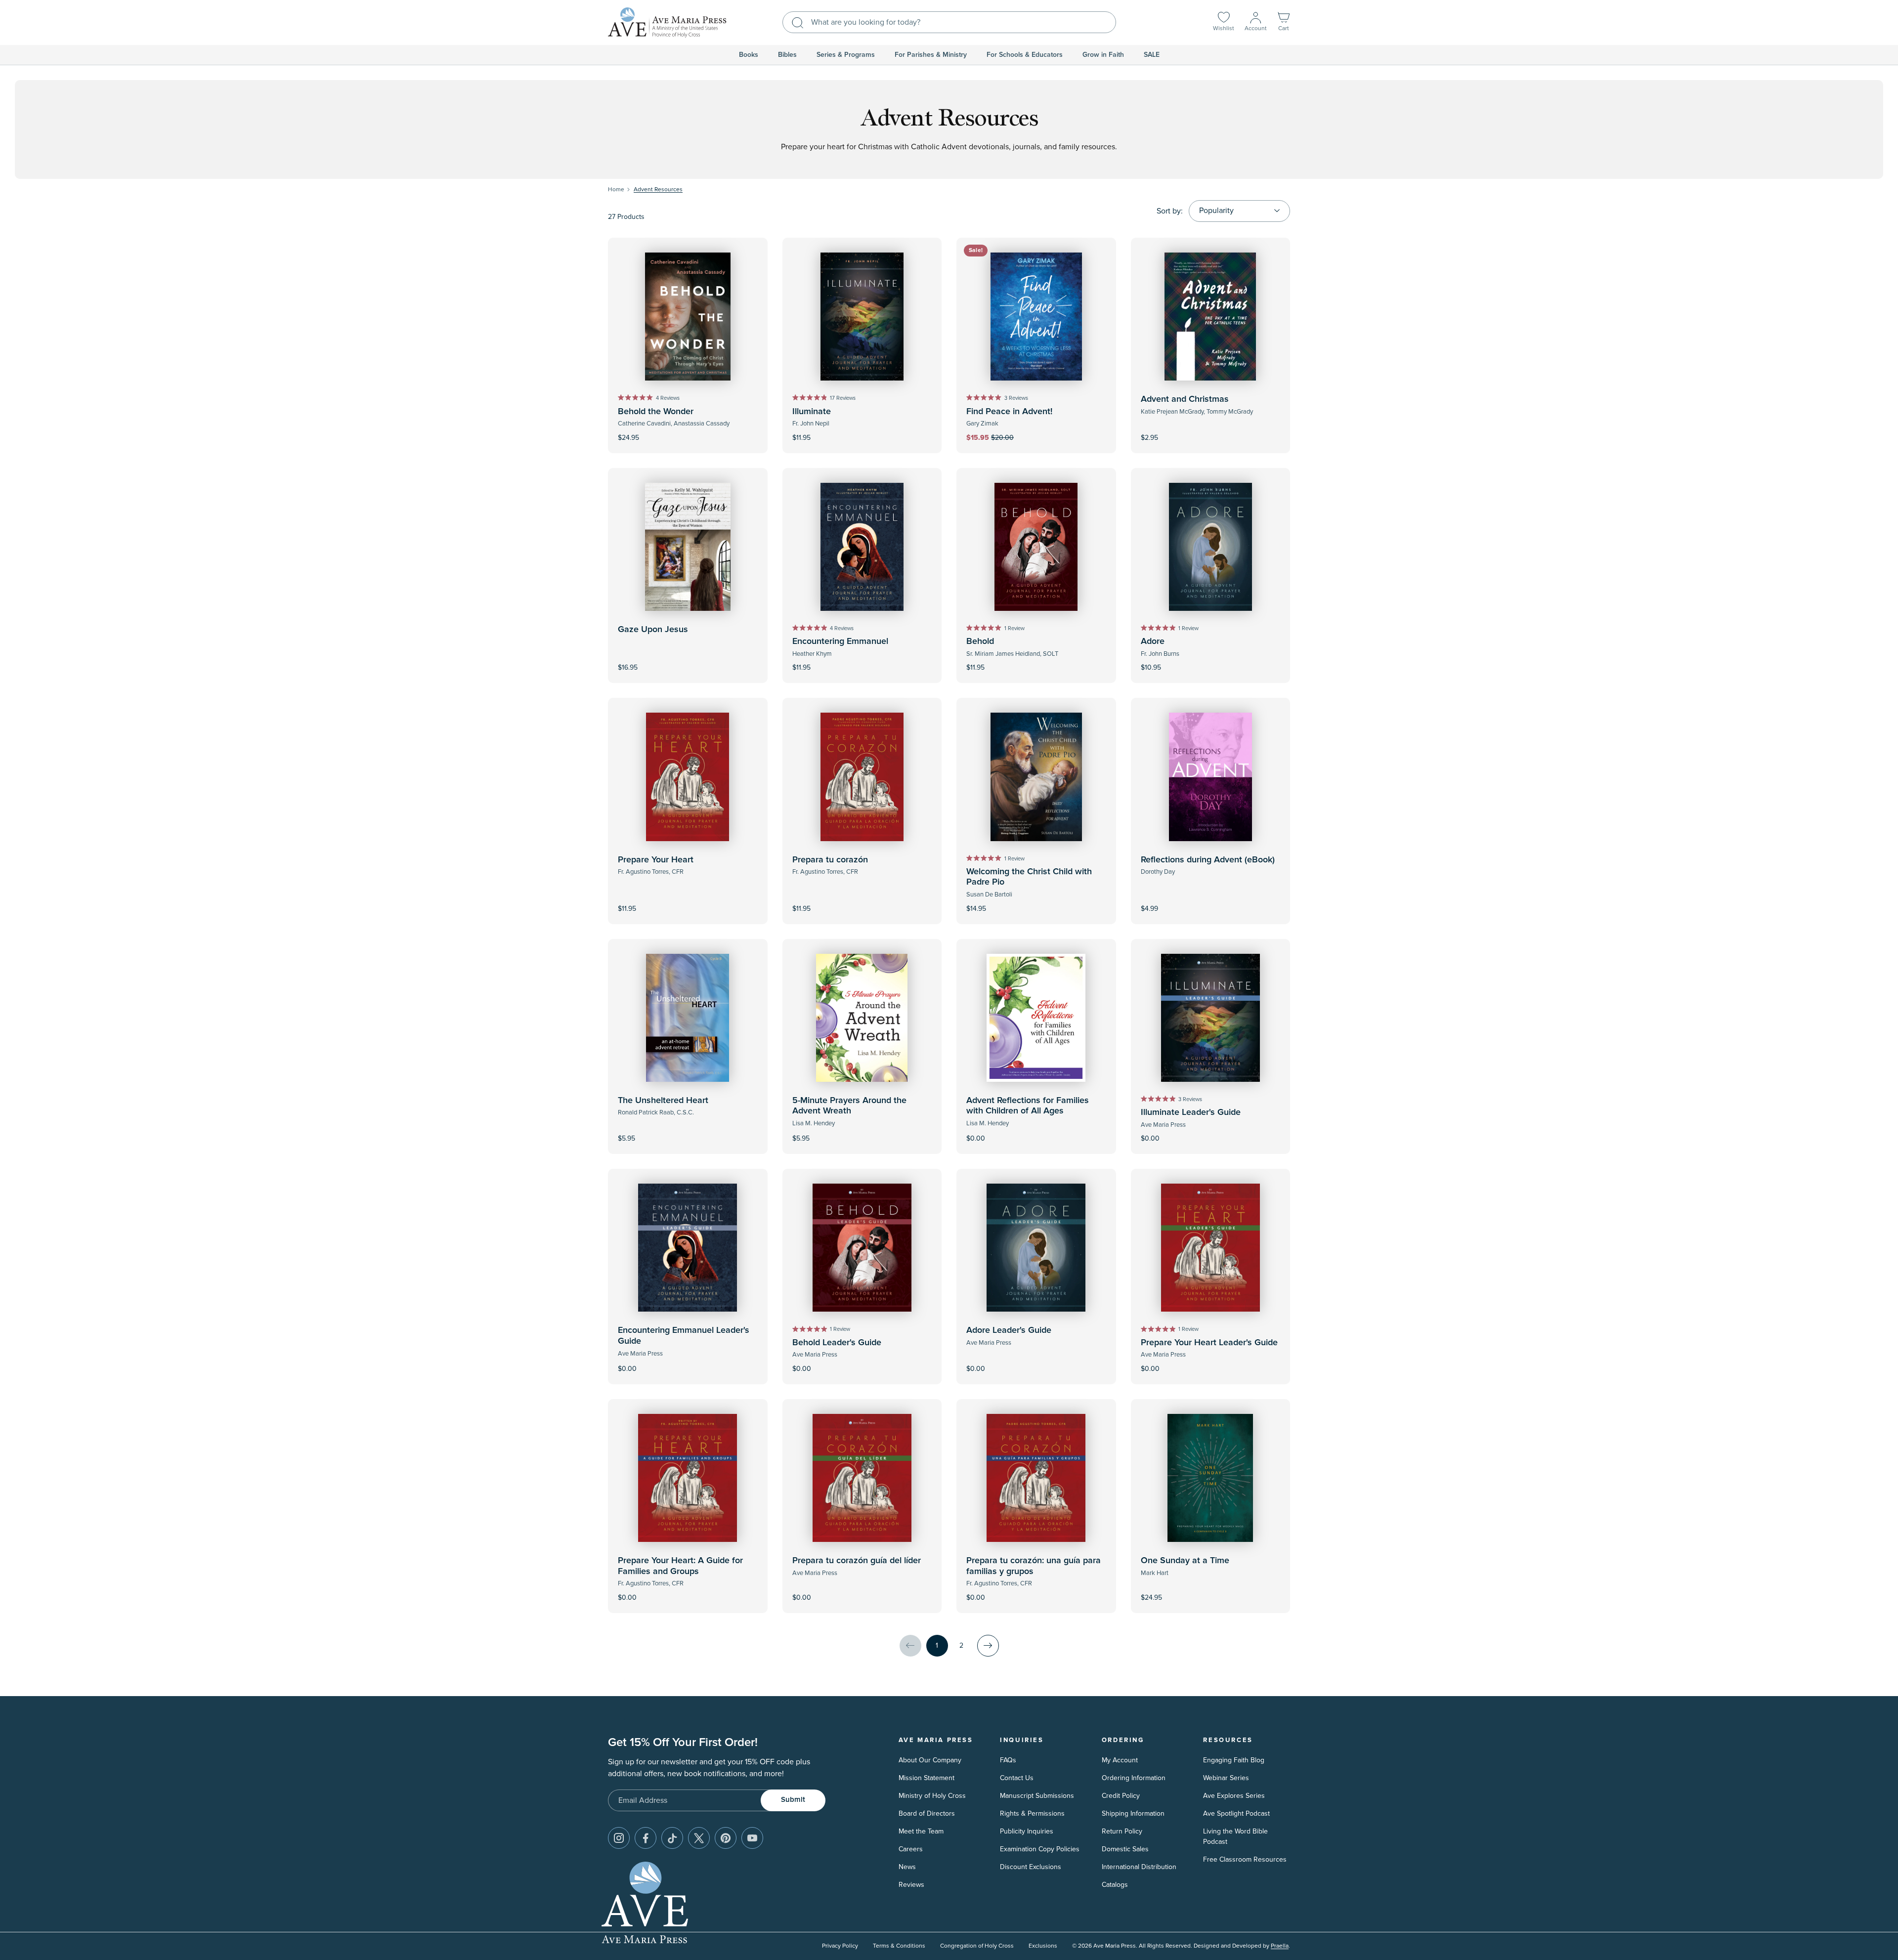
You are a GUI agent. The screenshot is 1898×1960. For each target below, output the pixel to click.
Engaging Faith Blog (1234, 1760)
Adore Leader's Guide (1009, 1330)
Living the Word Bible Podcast (1235, 1836)
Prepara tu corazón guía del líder (857, 1561)
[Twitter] (699, 1838)
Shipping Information (1133, 1813)
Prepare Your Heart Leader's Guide (1209, 1343)
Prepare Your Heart (656, 860)
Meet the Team (921, 1831)
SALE (1152, 55)
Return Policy (1122, 1831)
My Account (1120, 1760)
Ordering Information (1134, 1778)
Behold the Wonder (656, 412)
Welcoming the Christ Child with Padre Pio (1029, 877)
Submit (793, 1800)
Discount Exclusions (1031, 1867)
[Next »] (988, 1646)
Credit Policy (1121, 1796)
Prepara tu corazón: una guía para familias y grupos (1034, 1566)
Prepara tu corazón (830, 860)
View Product (1210, 902)
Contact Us (1017, 1778)
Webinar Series (1226, 1778)
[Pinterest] (726, 1838)
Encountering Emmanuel (840, 641)
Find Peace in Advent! (1009, 412)
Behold (980, 641)
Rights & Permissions (1032, 1813)
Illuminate (812, 412)
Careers (911, 1849)
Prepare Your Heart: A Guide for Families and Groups (680, 1566)
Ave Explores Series (1234, 1796)
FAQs (1008, 1760)
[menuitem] (749, 55)
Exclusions (1043, 1946)
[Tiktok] (672, 1838)
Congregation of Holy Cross (977, 1946)
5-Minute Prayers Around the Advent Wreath (849, 1106)
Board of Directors (927, 1813)
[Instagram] (619, 1838)
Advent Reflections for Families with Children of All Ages (1028, 1106)
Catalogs (1115, 1885)
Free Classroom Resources (1245, 1859)
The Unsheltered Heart (663, 1101)
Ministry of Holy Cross (932, 1796)
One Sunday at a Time (1185, 1561)
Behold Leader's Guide (837, 1343)
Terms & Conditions (899, 1946)
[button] (1284, 22)
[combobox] (949, 22)
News (907, 1867)
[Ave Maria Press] (667, 22)
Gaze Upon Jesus (653, 630)
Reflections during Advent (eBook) (1208, 860)
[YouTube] (752, 1838)
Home (616, 190)
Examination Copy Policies (1040, 1849)
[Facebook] (646, 1838)
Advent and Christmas (1185, 399)
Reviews (911, 1885)
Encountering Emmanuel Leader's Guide (684, 1336)
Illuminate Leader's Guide (1191, 1112)
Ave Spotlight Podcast (1236, 1813)
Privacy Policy (840, 1946)
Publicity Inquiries (1027, 1831)
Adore (1153, 641)
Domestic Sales (1125, 1849)
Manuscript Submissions (1037, 1796)
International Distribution (1139, 1867)
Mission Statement (927, 1778)
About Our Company (930, 1760)
